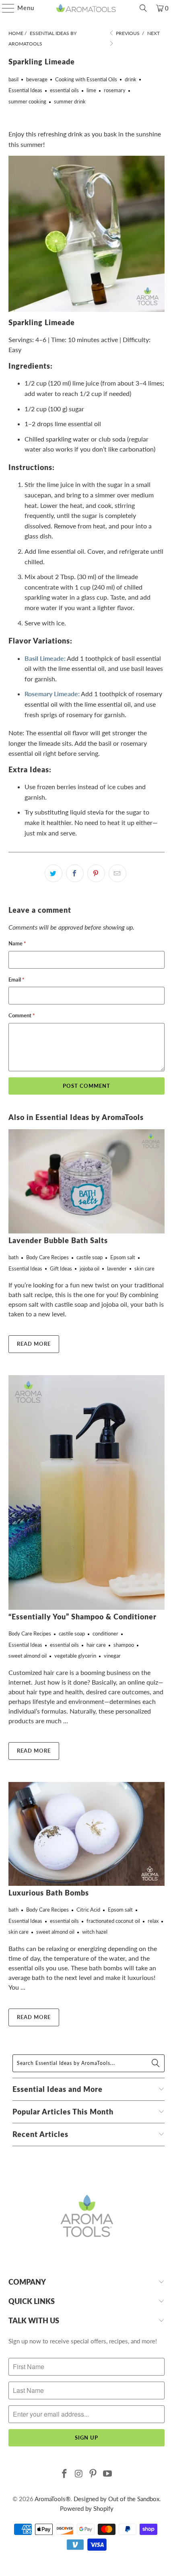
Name (17, 943)
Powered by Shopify (87, 2508)
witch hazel (95, 1932)
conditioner (105, 1633)
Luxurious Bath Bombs (49, 1893)
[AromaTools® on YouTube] (108, 2474)
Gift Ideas (61, 1268)
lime (91, 90)
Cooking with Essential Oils (86, 79)
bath (13, 1257)
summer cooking (27, 101)
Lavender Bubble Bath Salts (58, 1241)
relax (153, 1921)
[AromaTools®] (87, 8)
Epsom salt (123, 1257)
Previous (127, 33)
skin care (144, 1268)
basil (13, 79)
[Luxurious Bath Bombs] (87, 1834)
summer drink (70, 101)
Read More (34, 1344)
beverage (37, 79)
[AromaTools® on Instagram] (79, 2474)
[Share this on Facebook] (75, 873)
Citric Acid (88, 1910)
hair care (96, 1645)
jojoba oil (90, 1268)
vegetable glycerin (75, 1656)
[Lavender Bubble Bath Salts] (87, 1181)
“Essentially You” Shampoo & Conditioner (82, 1617)
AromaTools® (53, 2499)
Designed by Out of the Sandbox (116, 2499)
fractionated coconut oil (113, 1921)
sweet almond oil (28, 1656)
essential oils (64, 90)
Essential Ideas (25, 90)
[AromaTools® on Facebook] (65, 2474)
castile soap (90, 1257)
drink (131, 79)
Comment (22, 1015)
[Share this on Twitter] (54, 873)
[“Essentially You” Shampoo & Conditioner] (87, 1492)
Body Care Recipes (47, 1257)
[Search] (143, 8)
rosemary (115, 90)
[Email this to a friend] (117, 873)
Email (16, 980)
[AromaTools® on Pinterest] (93, 2474)
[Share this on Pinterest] (96, 873)
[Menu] (4, 8)
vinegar (112, 1656)
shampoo (124, 1645)
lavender (117, 1268)
